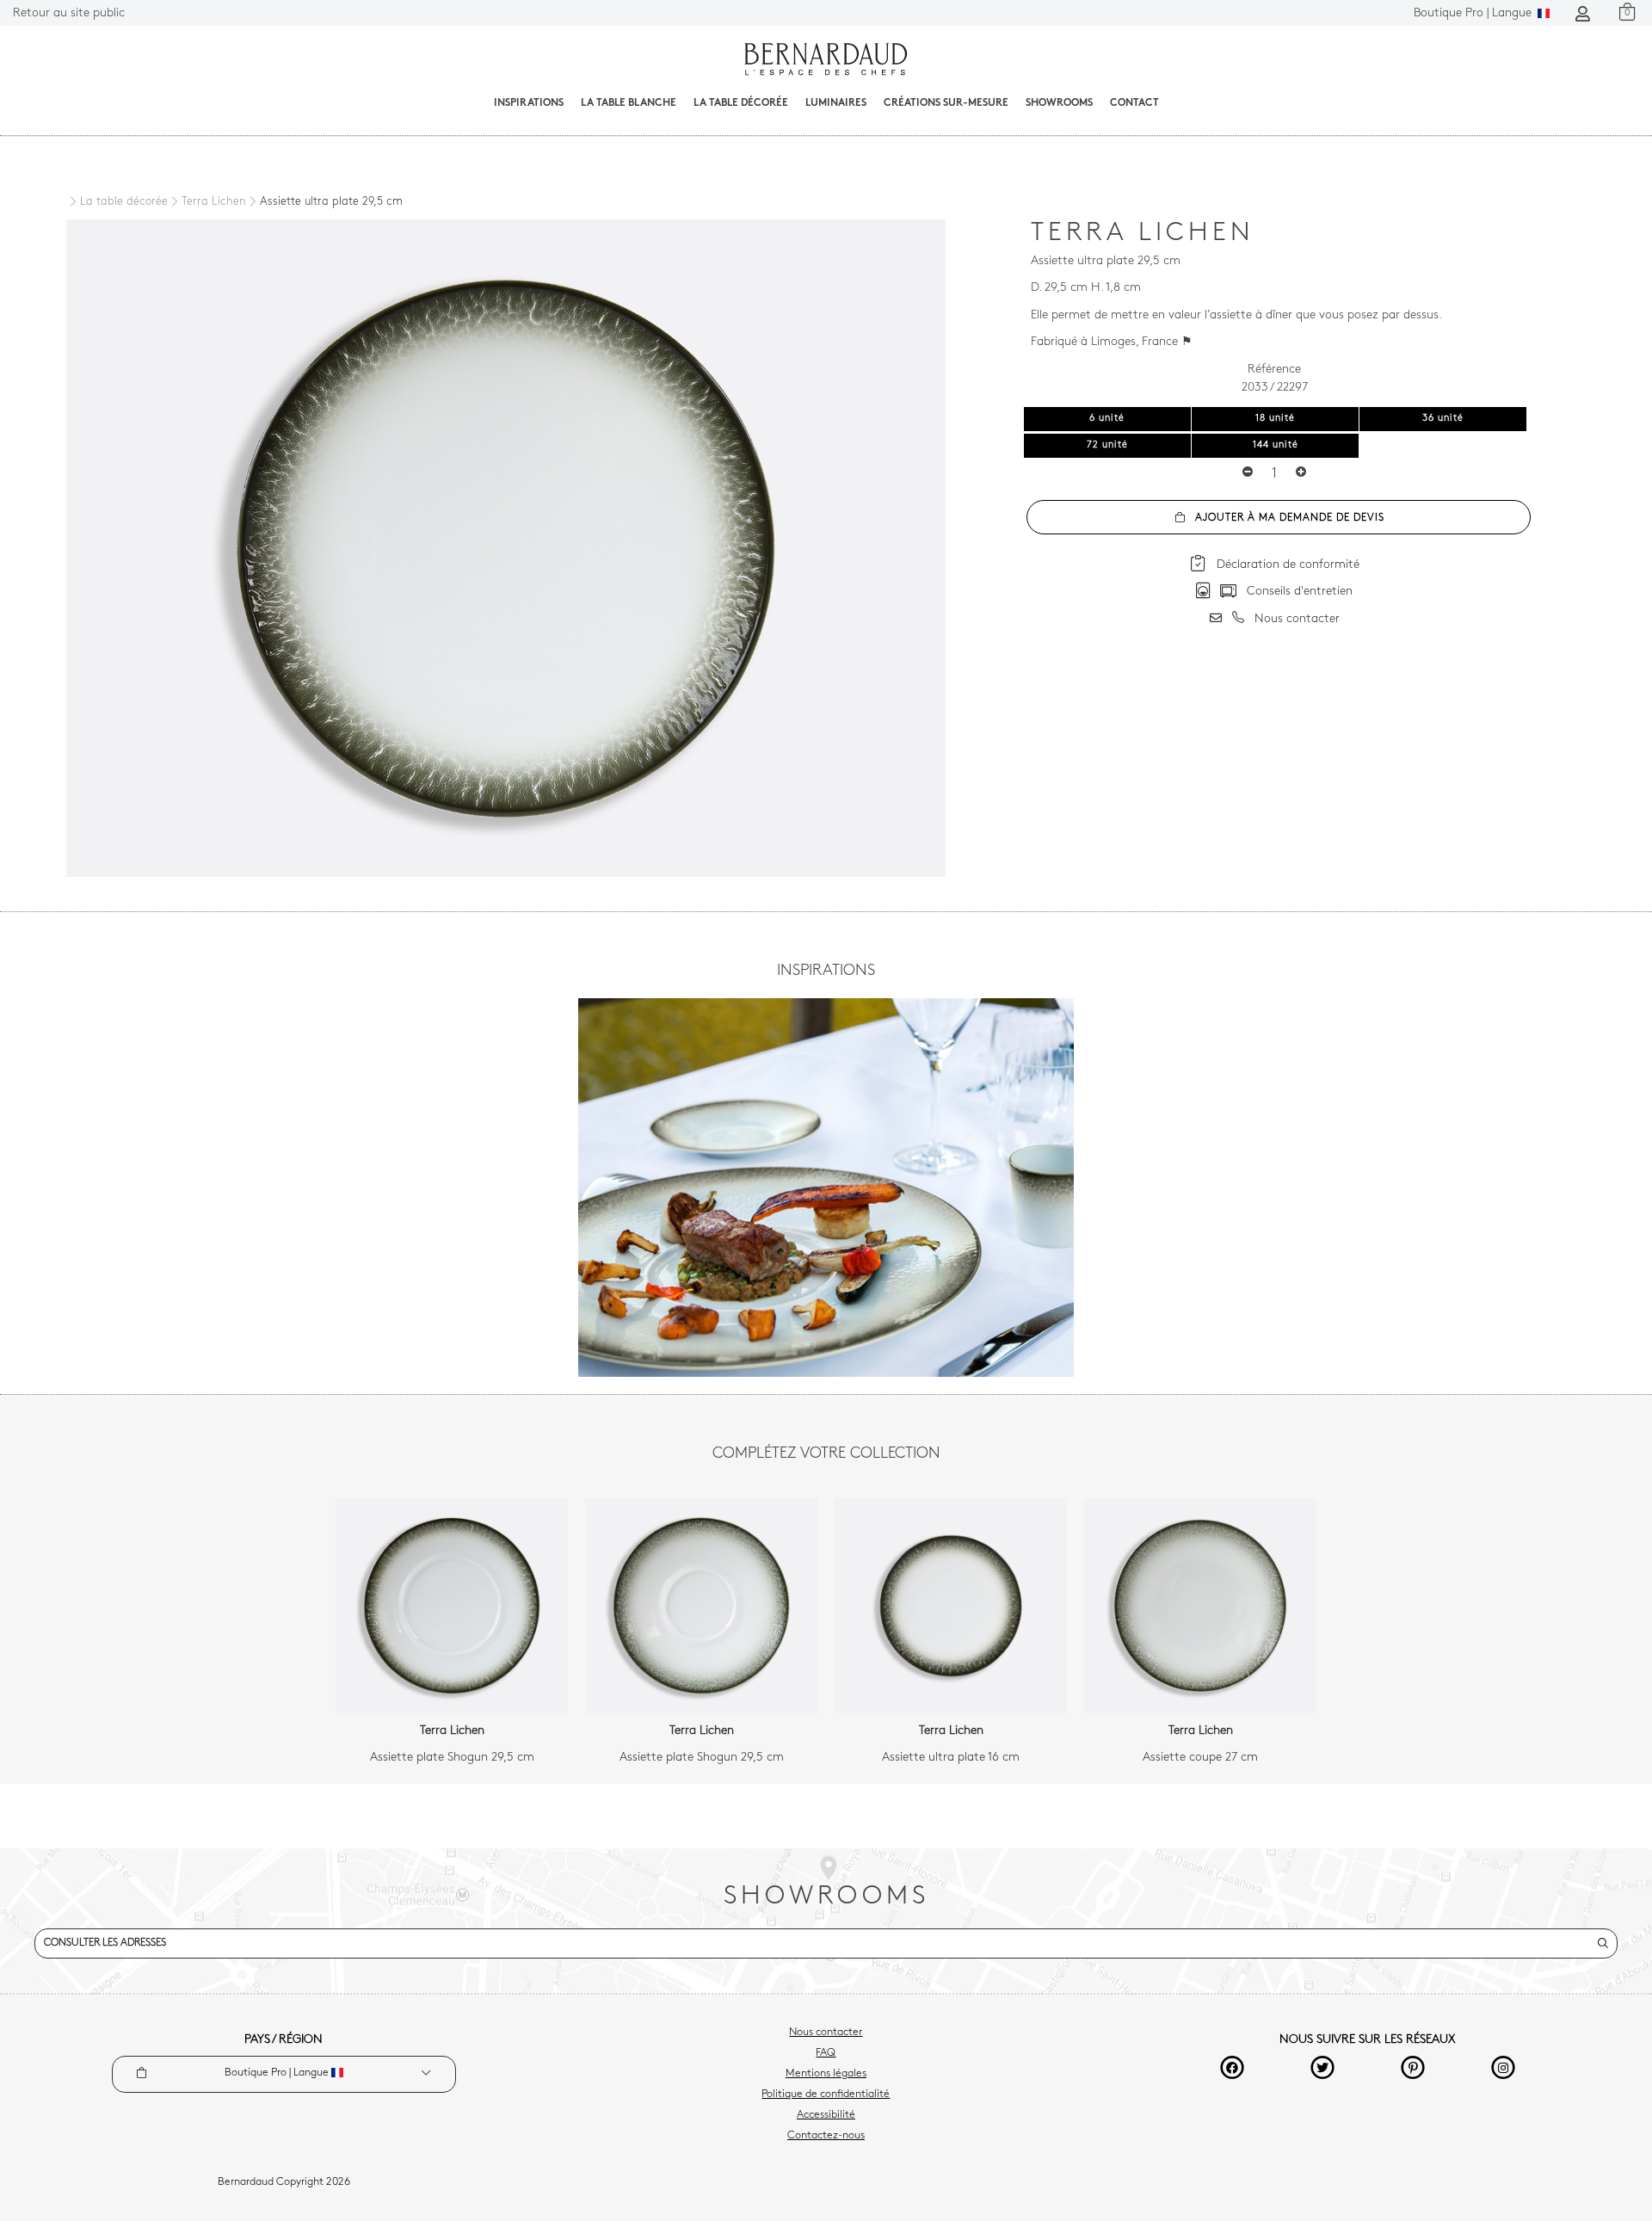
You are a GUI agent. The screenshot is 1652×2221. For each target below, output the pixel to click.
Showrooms (1059, 103)
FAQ (826, 2053)
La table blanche (629, 103)
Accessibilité (826, 2115)
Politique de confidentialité (826, 2095)
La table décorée (741, 103)
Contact (1134, 103)
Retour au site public (69, 13)
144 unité (1276, 445)
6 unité (1107, 419)
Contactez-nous (826, 2136)
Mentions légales (826, 2074)
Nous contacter (826, 2033)
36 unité (1443, 419)
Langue (1474, 13)
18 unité (1275, 419)
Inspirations (529, 103)
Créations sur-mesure (946, 103)
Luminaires (836, 103)
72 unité (1107, 445)
